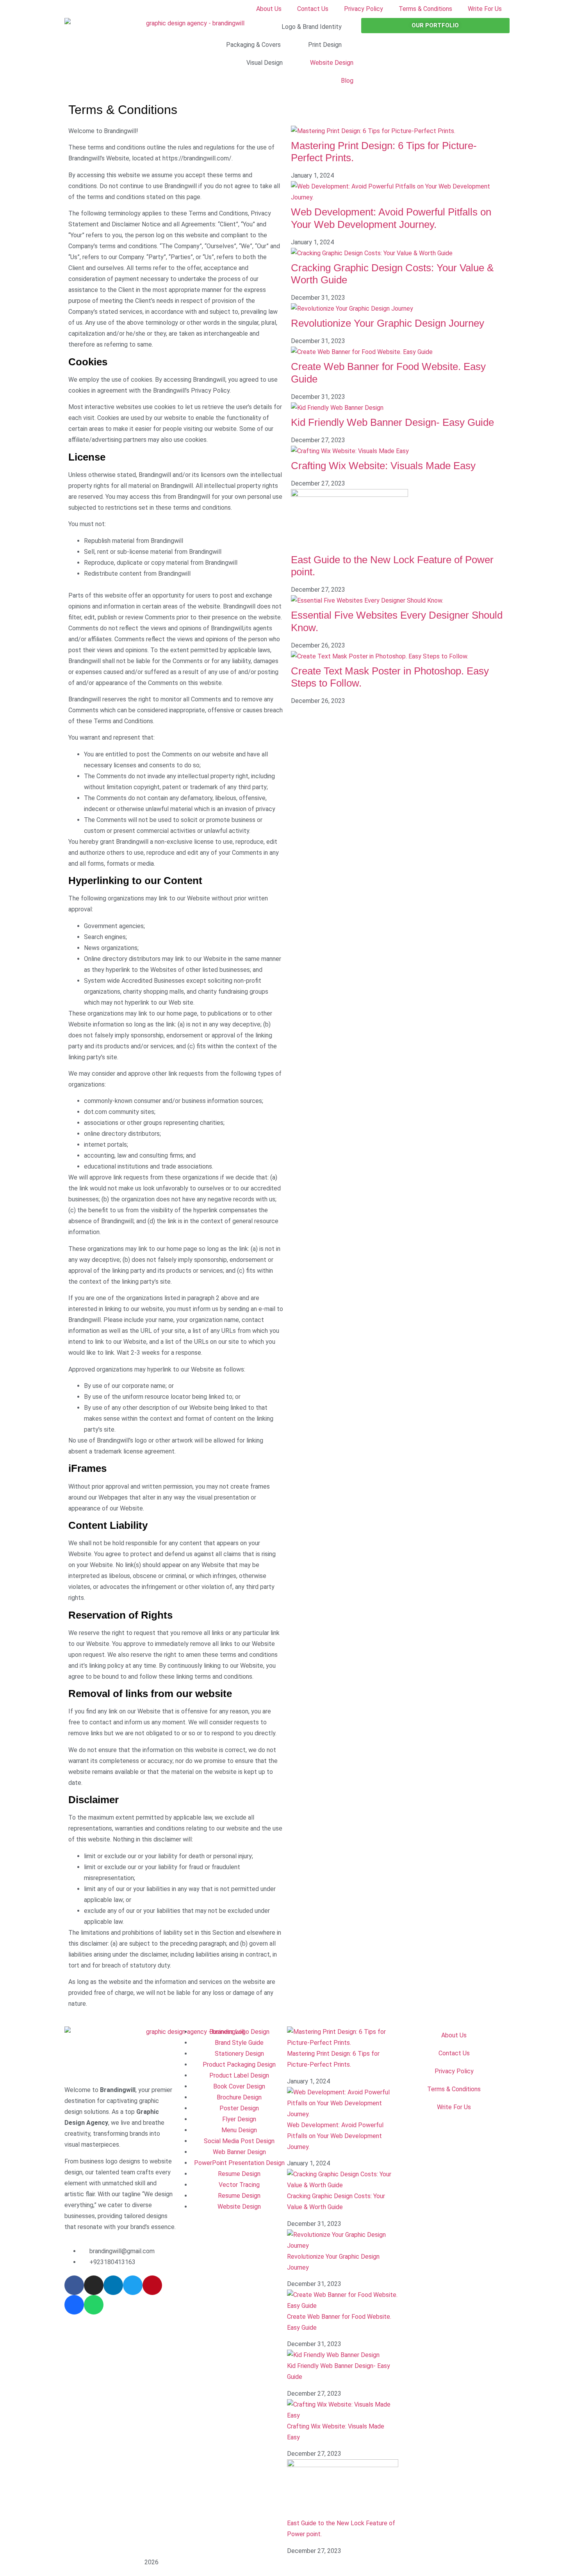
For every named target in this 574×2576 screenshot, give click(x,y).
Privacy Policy (364, 9)
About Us (269, 9)
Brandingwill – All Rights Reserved (104, 2563)
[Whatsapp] (94, 2305)
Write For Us (485, 9)
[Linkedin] (113, 2285)
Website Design (332, 63)
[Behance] (74, 2305)
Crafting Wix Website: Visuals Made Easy (383, 466)
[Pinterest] (152, 2285)
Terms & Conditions (425, 9)
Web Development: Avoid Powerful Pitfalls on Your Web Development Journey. (391, 218)
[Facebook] (74, 2285)
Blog (347, 81)
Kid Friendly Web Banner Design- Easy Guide (392, 422)
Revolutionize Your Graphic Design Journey (388, 323)
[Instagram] (94, 2285)
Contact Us (313, 9)
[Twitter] (133, 2285)
